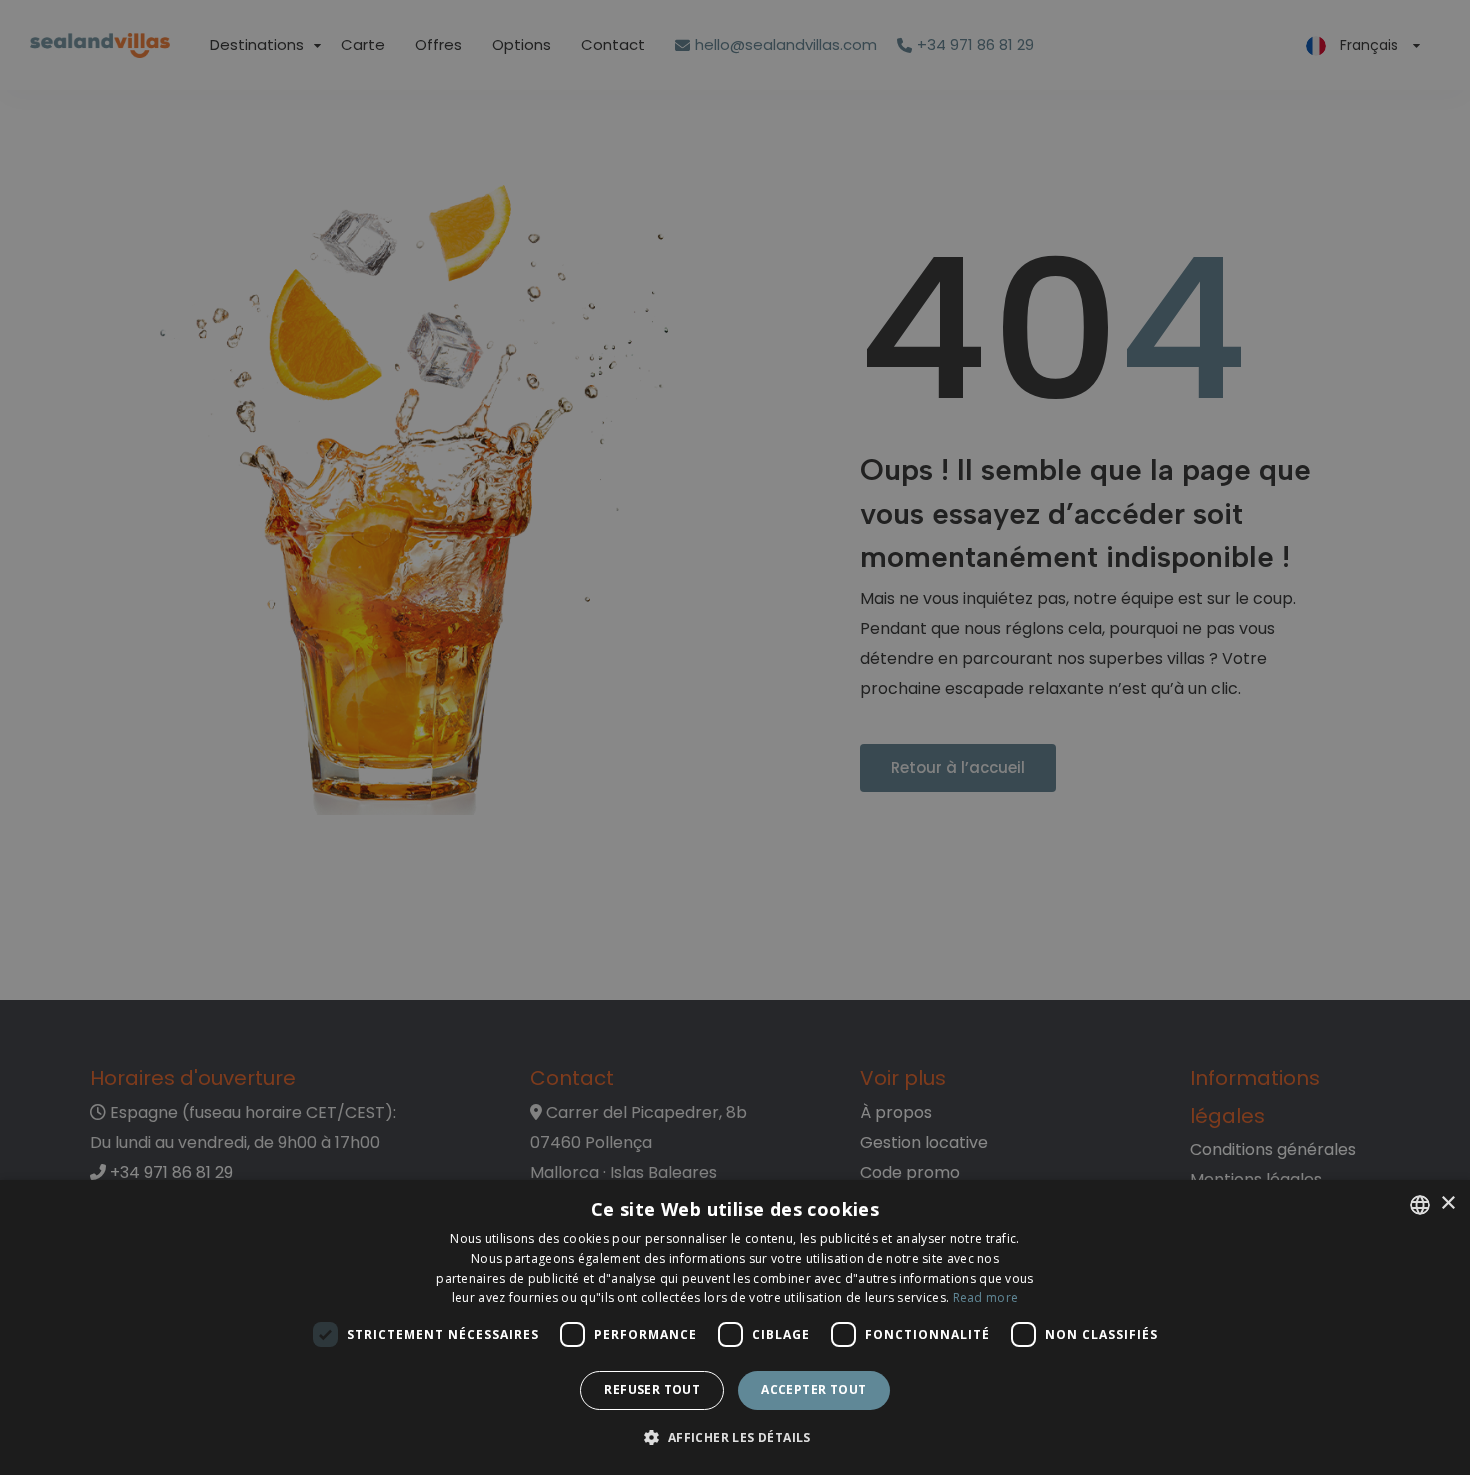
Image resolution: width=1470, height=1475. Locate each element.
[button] (734, 1438)
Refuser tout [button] (652, 1389)
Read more (986, 1297)
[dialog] (735, 1327)
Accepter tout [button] (813, 1389)
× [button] (1447, 1203)
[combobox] (1420, 1205)
